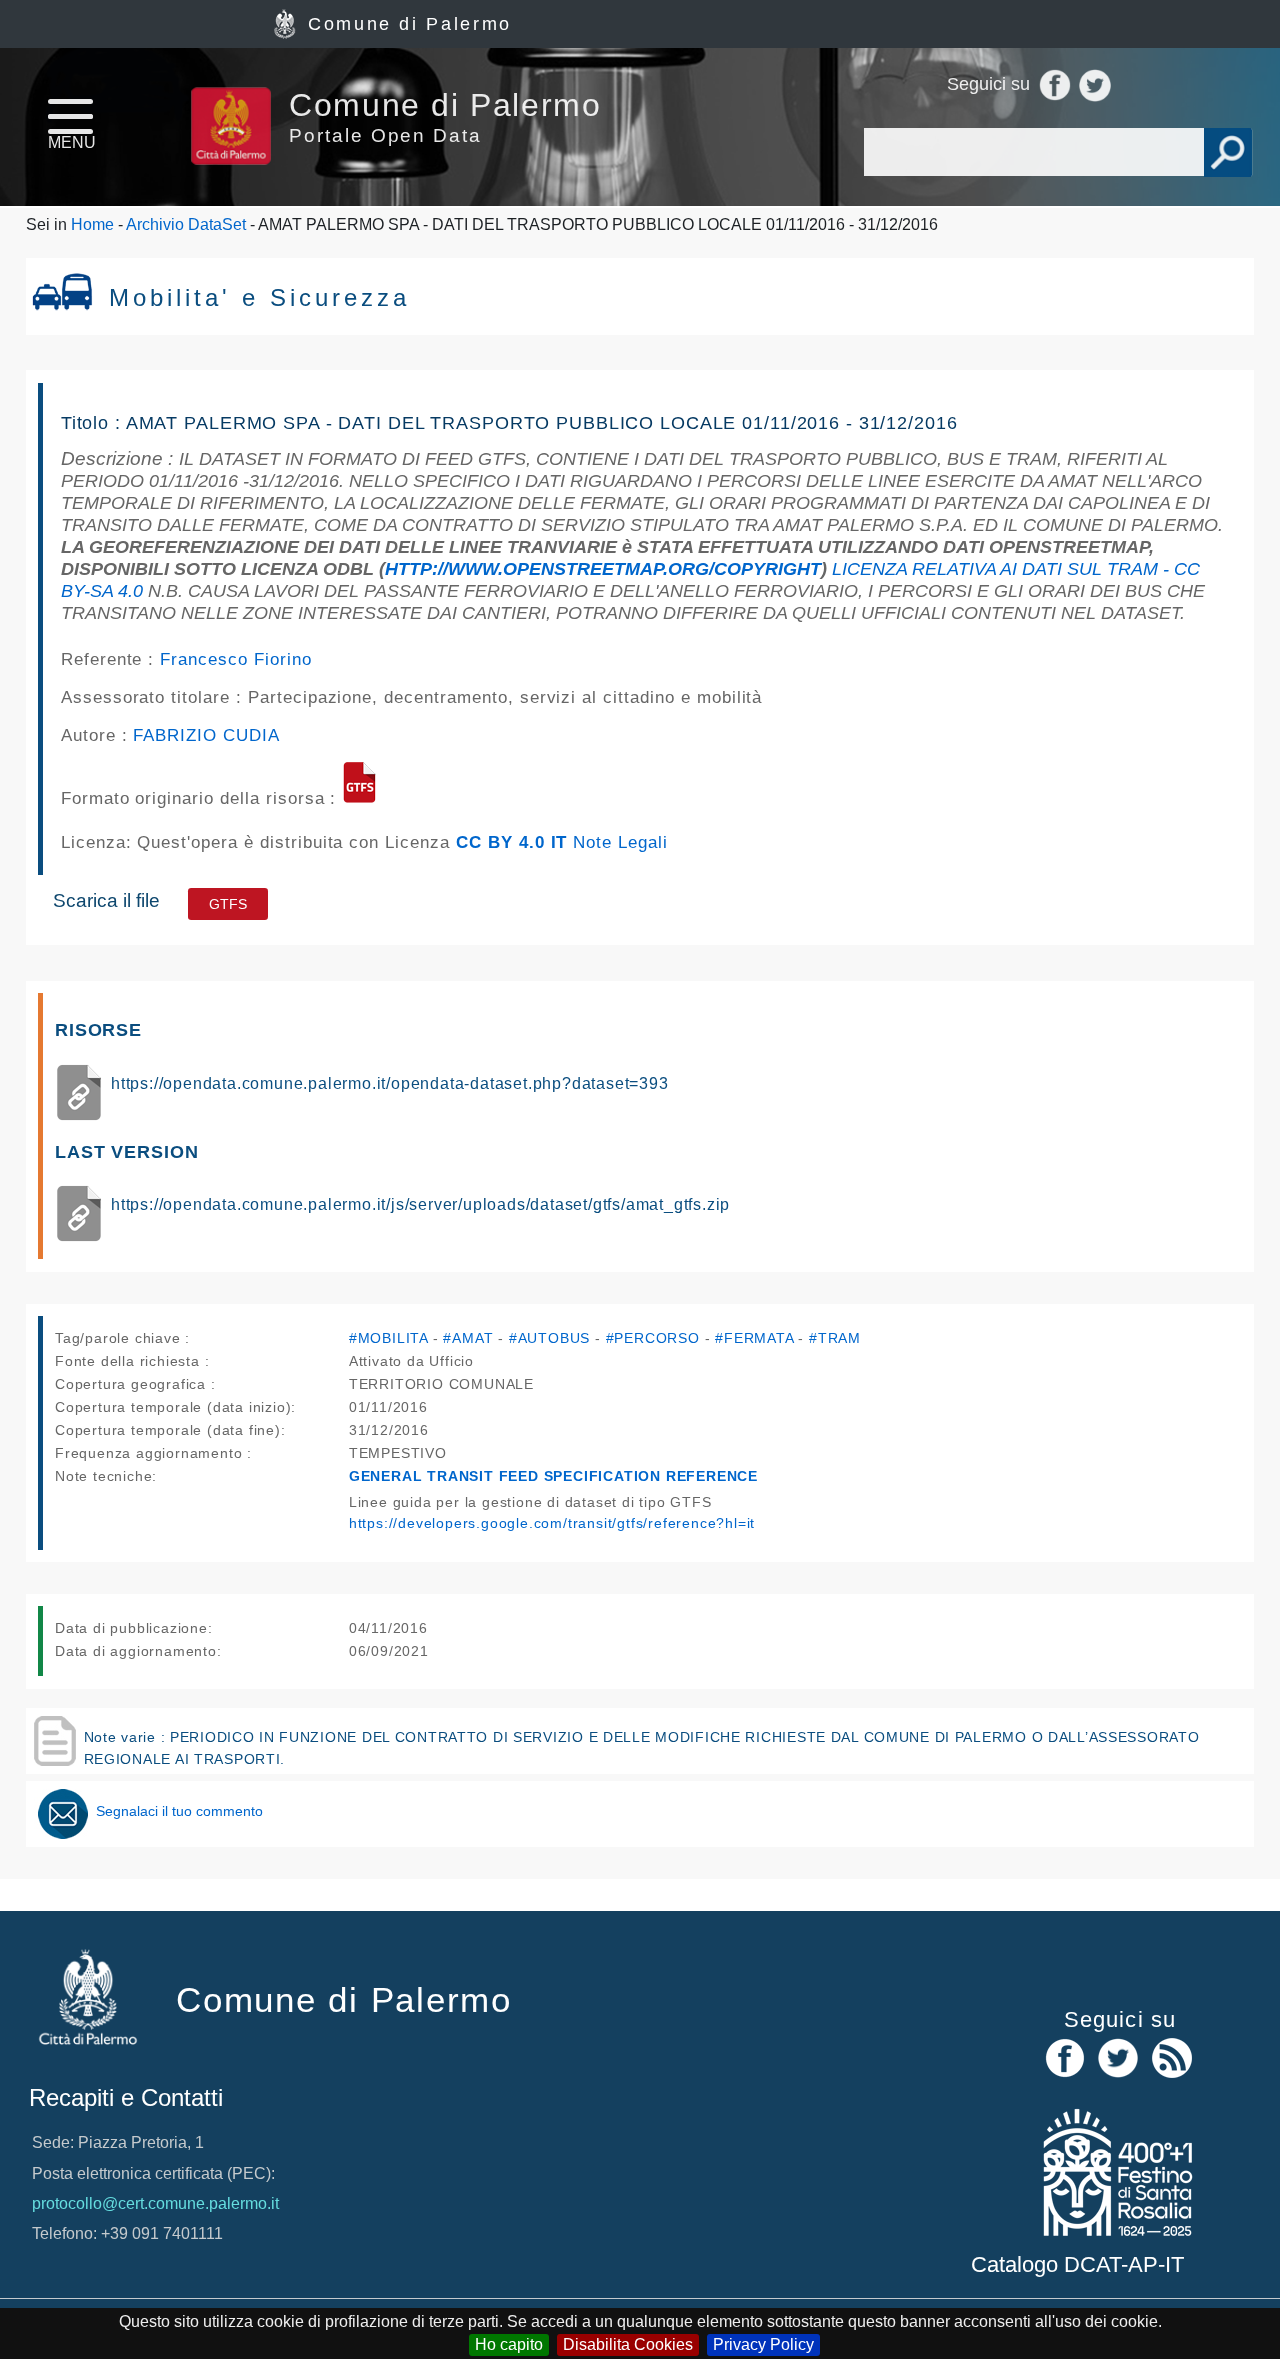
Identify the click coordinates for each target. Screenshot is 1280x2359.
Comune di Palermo (410, 24)
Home (92, 224)
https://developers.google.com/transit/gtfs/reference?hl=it (552, 1523)
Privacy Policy (763, 2344)
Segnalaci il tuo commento (179, 1811)
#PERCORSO (653, 1338)
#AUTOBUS (549, 1338)
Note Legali (620, 842)
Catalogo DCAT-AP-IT (1077, 2264)
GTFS (228, 904)
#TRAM (835, 1338)
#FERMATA (754, 1338)
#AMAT (468, 1338)
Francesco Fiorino (235, 659)
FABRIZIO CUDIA (206, 735)
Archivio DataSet (186, 224)
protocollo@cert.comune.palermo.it (155, 2203)
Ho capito (509, 2344)
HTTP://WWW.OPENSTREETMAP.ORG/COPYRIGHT (603, 569)
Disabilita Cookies (628, 2344)
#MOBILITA (388, 1338)
